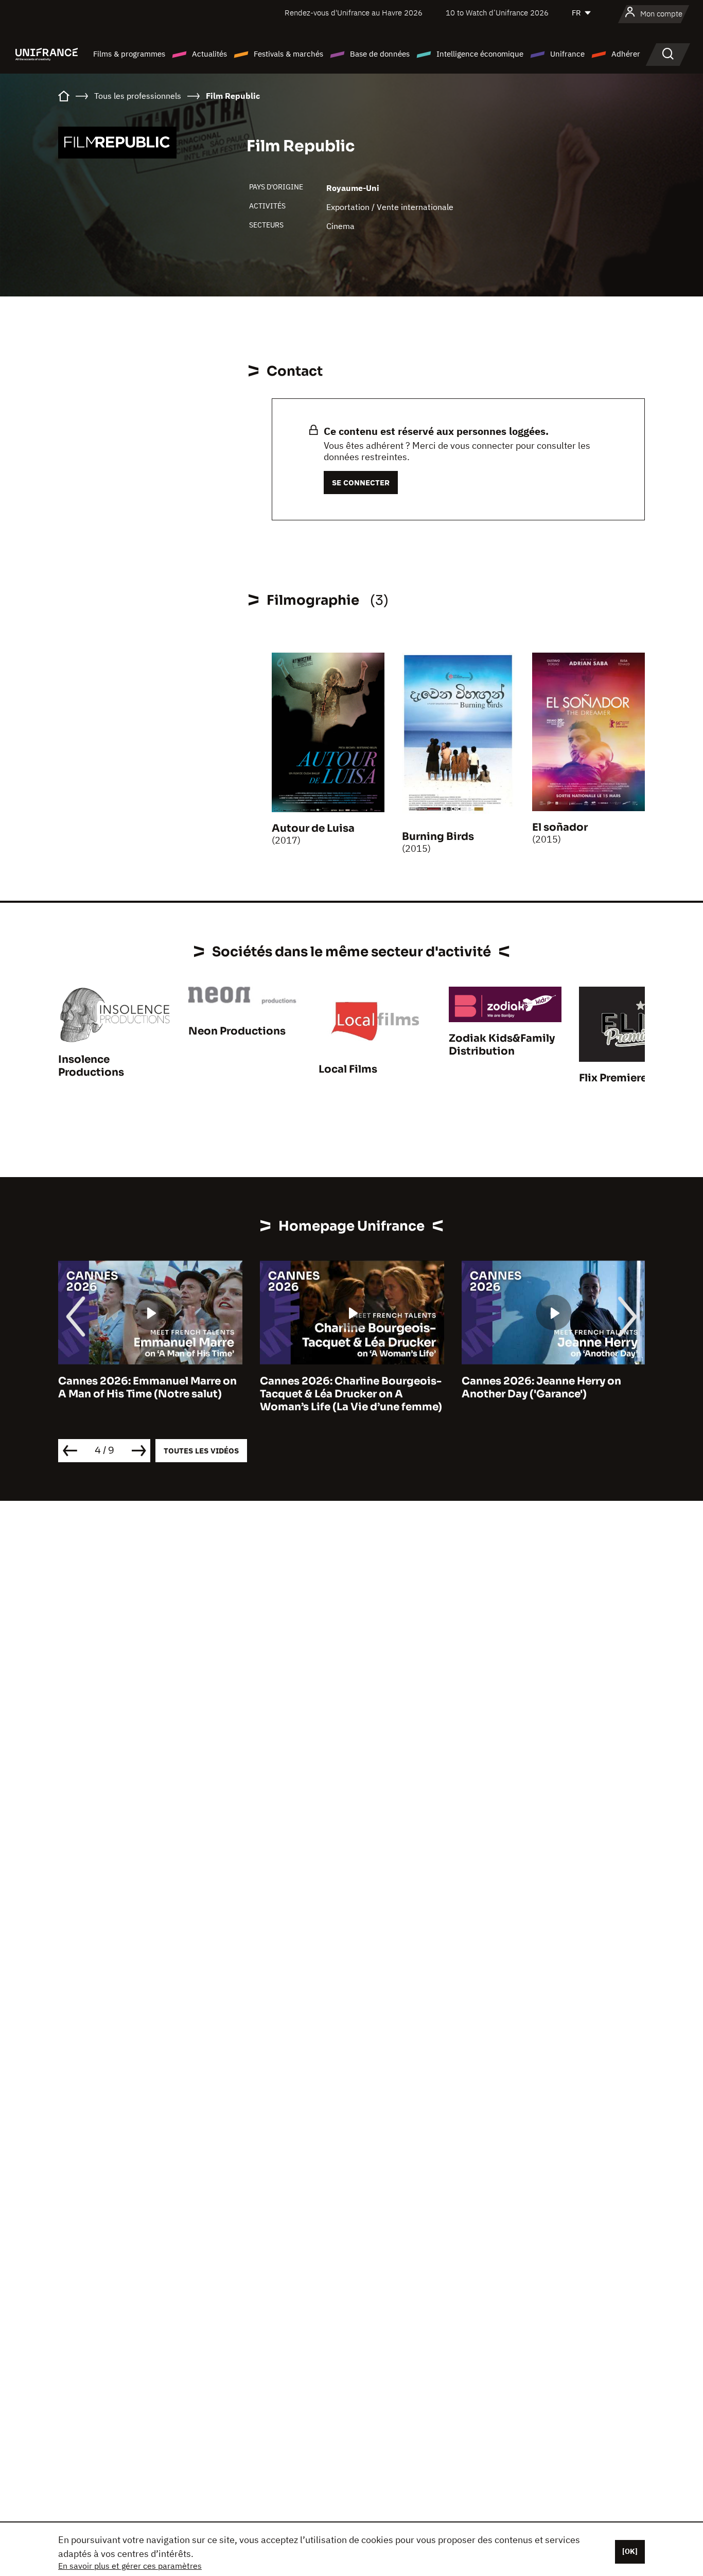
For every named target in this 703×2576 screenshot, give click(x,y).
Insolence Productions (91, 1066)
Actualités (209, 54)
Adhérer (626, 54)
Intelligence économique (480, 54)
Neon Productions (237, 1031)
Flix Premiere (613, 1078)
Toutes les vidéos (201, 1451)
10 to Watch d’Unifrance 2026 (497, 13)
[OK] (630, 2551)
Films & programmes (129, 54)
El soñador (560, 827)
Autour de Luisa (313, 828)
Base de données (380, 54)
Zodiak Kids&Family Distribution (502, 1045)
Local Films (348, 1069)
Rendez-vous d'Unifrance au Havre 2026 (354, 13)
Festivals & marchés (288, 54)
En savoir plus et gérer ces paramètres (130, 2566)
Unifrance (567, 54)
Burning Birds (438, 837)
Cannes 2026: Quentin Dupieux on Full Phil (552, 1388)
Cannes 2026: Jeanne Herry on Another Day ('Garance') (340, 1388)
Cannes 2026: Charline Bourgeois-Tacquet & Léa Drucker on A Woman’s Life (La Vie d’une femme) (149, 1394)
